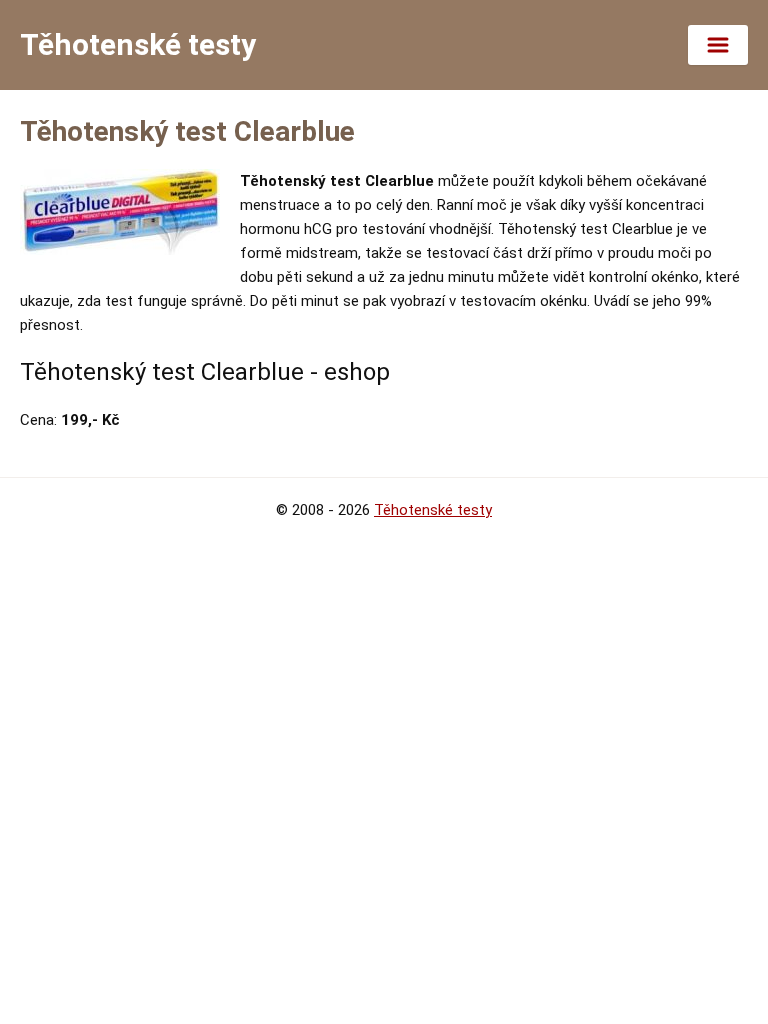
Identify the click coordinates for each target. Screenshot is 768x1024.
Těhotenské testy (433, 510)
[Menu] (718, 45)
